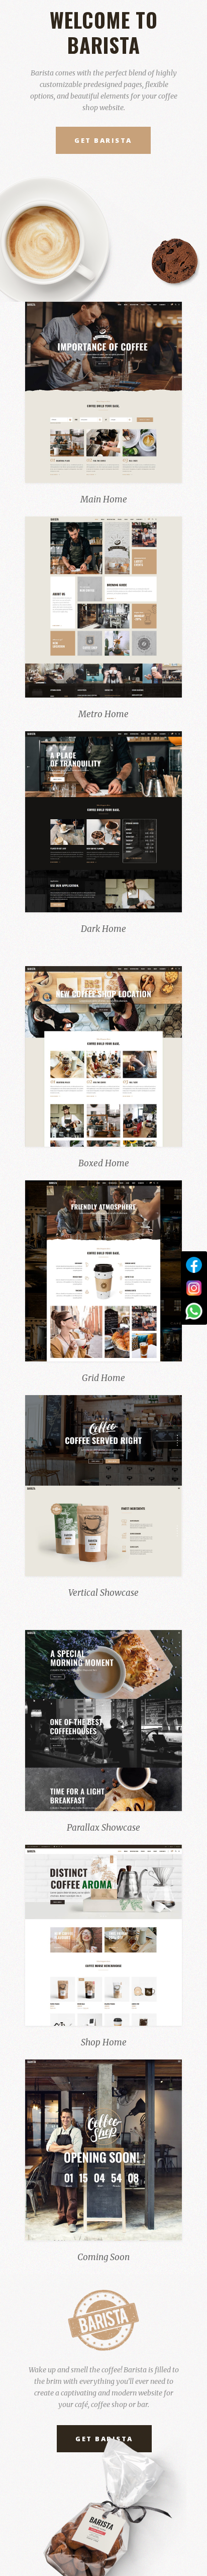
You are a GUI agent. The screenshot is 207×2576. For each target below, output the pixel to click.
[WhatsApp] (194, 1311)
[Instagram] (194, 1288)
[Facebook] (194, 1265)
